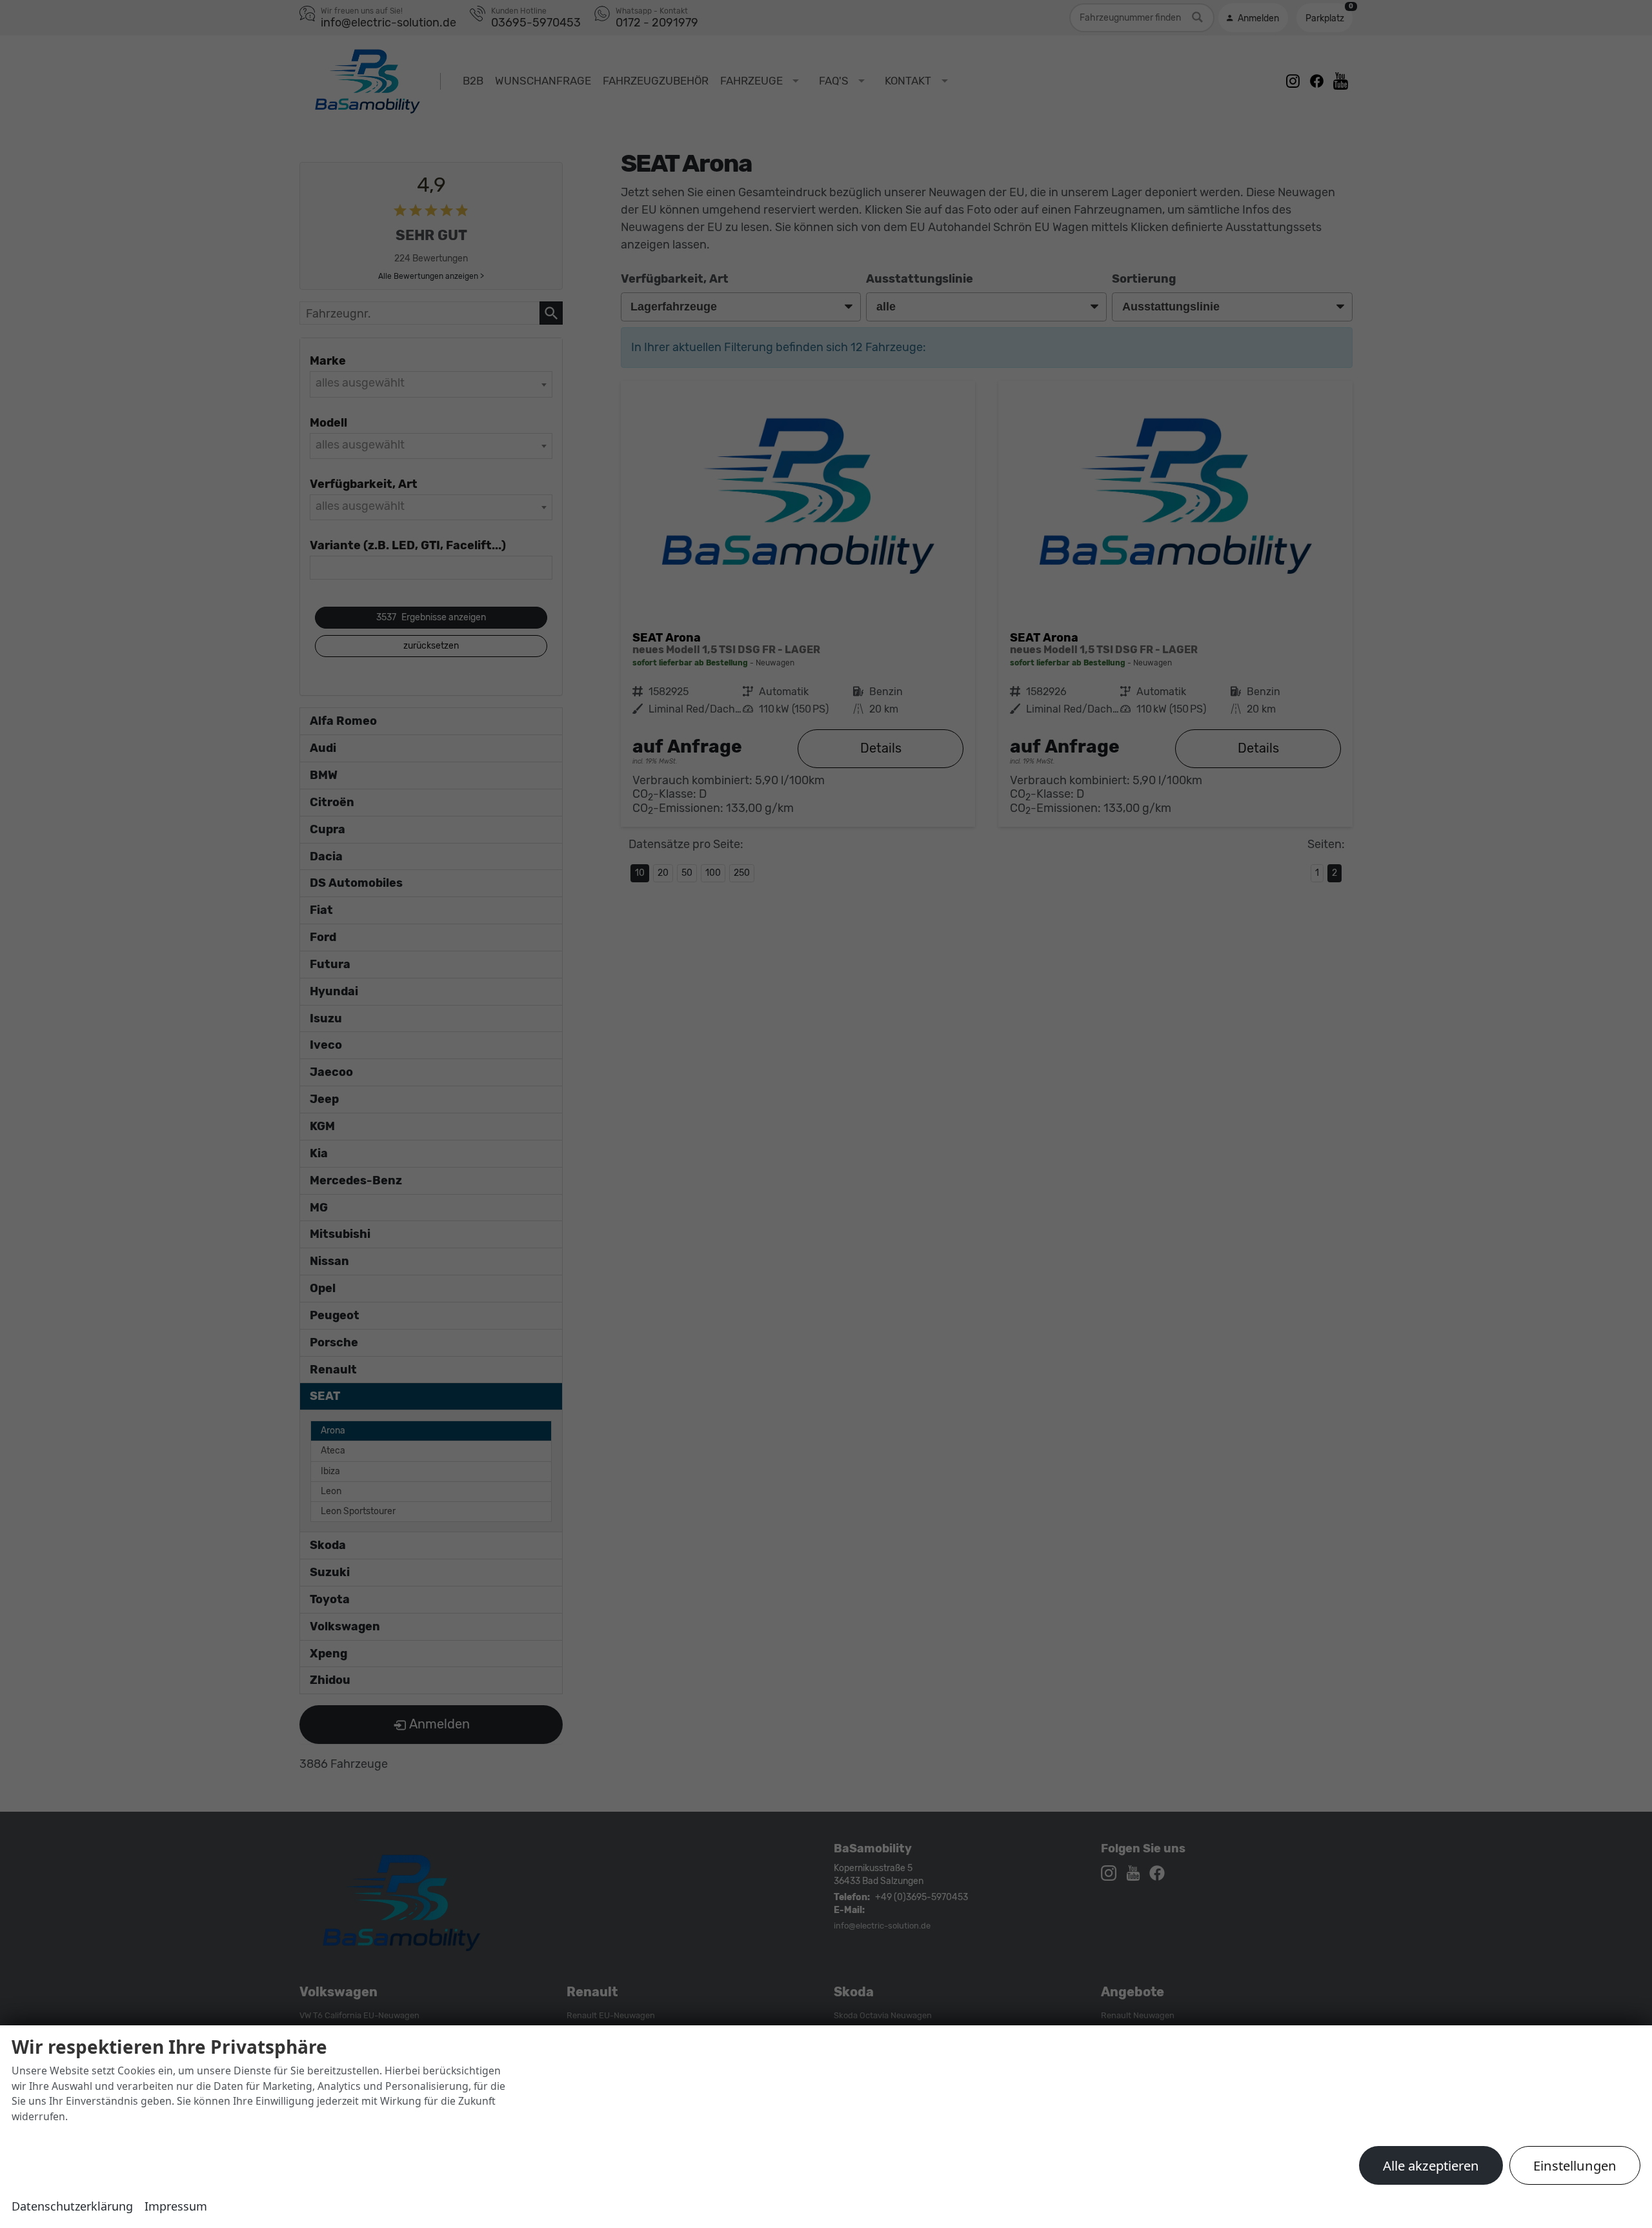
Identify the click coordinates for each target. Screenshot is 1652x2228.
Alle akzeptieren (1431, 2165)
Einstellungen (1575, 2165)
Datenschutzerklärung (72, 2206)
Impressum (176, 2206)
